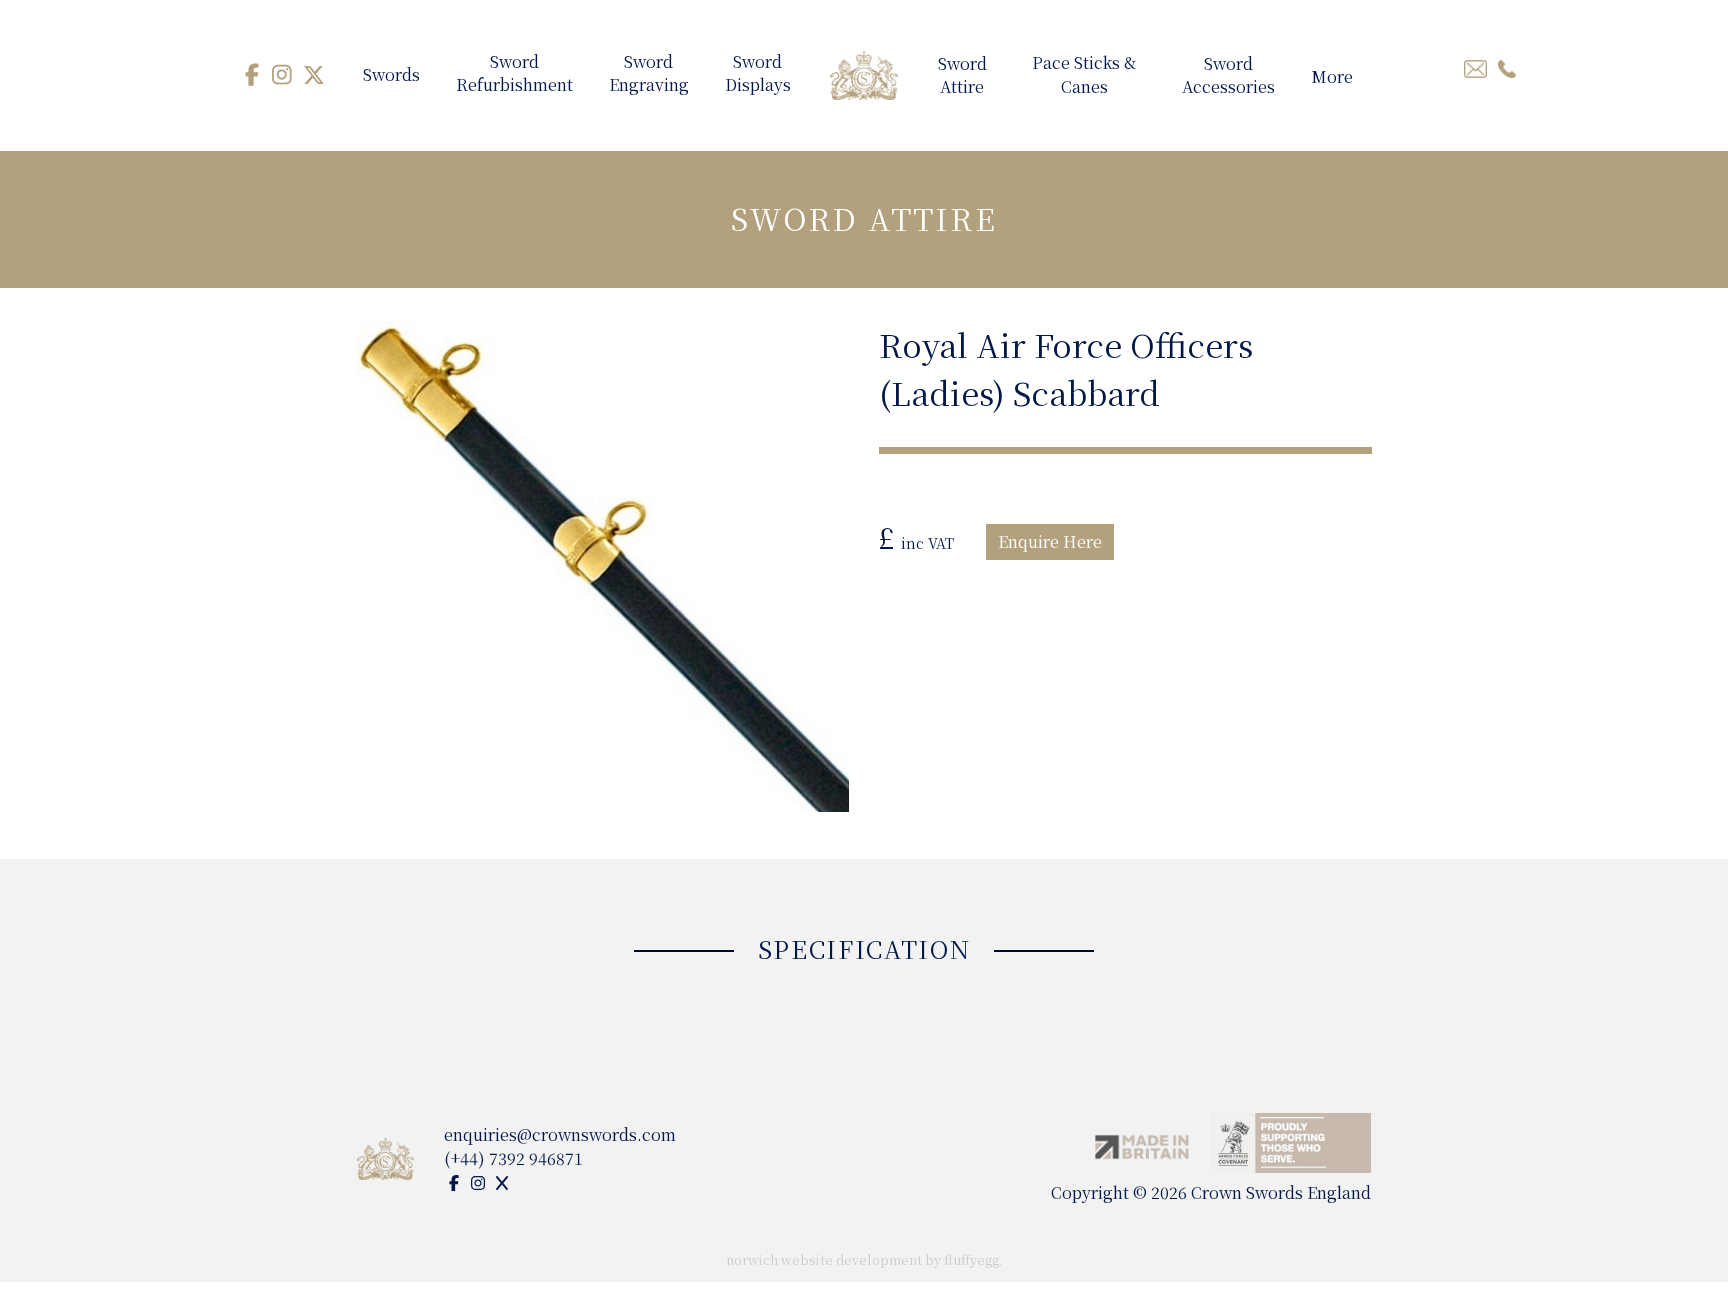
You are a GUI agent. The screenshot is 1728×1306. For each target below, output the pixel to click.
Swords (391, 74)
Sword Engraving (649, 74)
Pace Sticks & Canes (1084, 75)
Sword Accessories (1228, 76)
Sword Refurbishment (514, 74)
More (1332, 76)
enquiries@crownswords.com (560, 1134)
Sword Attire (962, 76)
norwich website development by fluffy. (864, 1259)
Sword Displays (758, 74)
